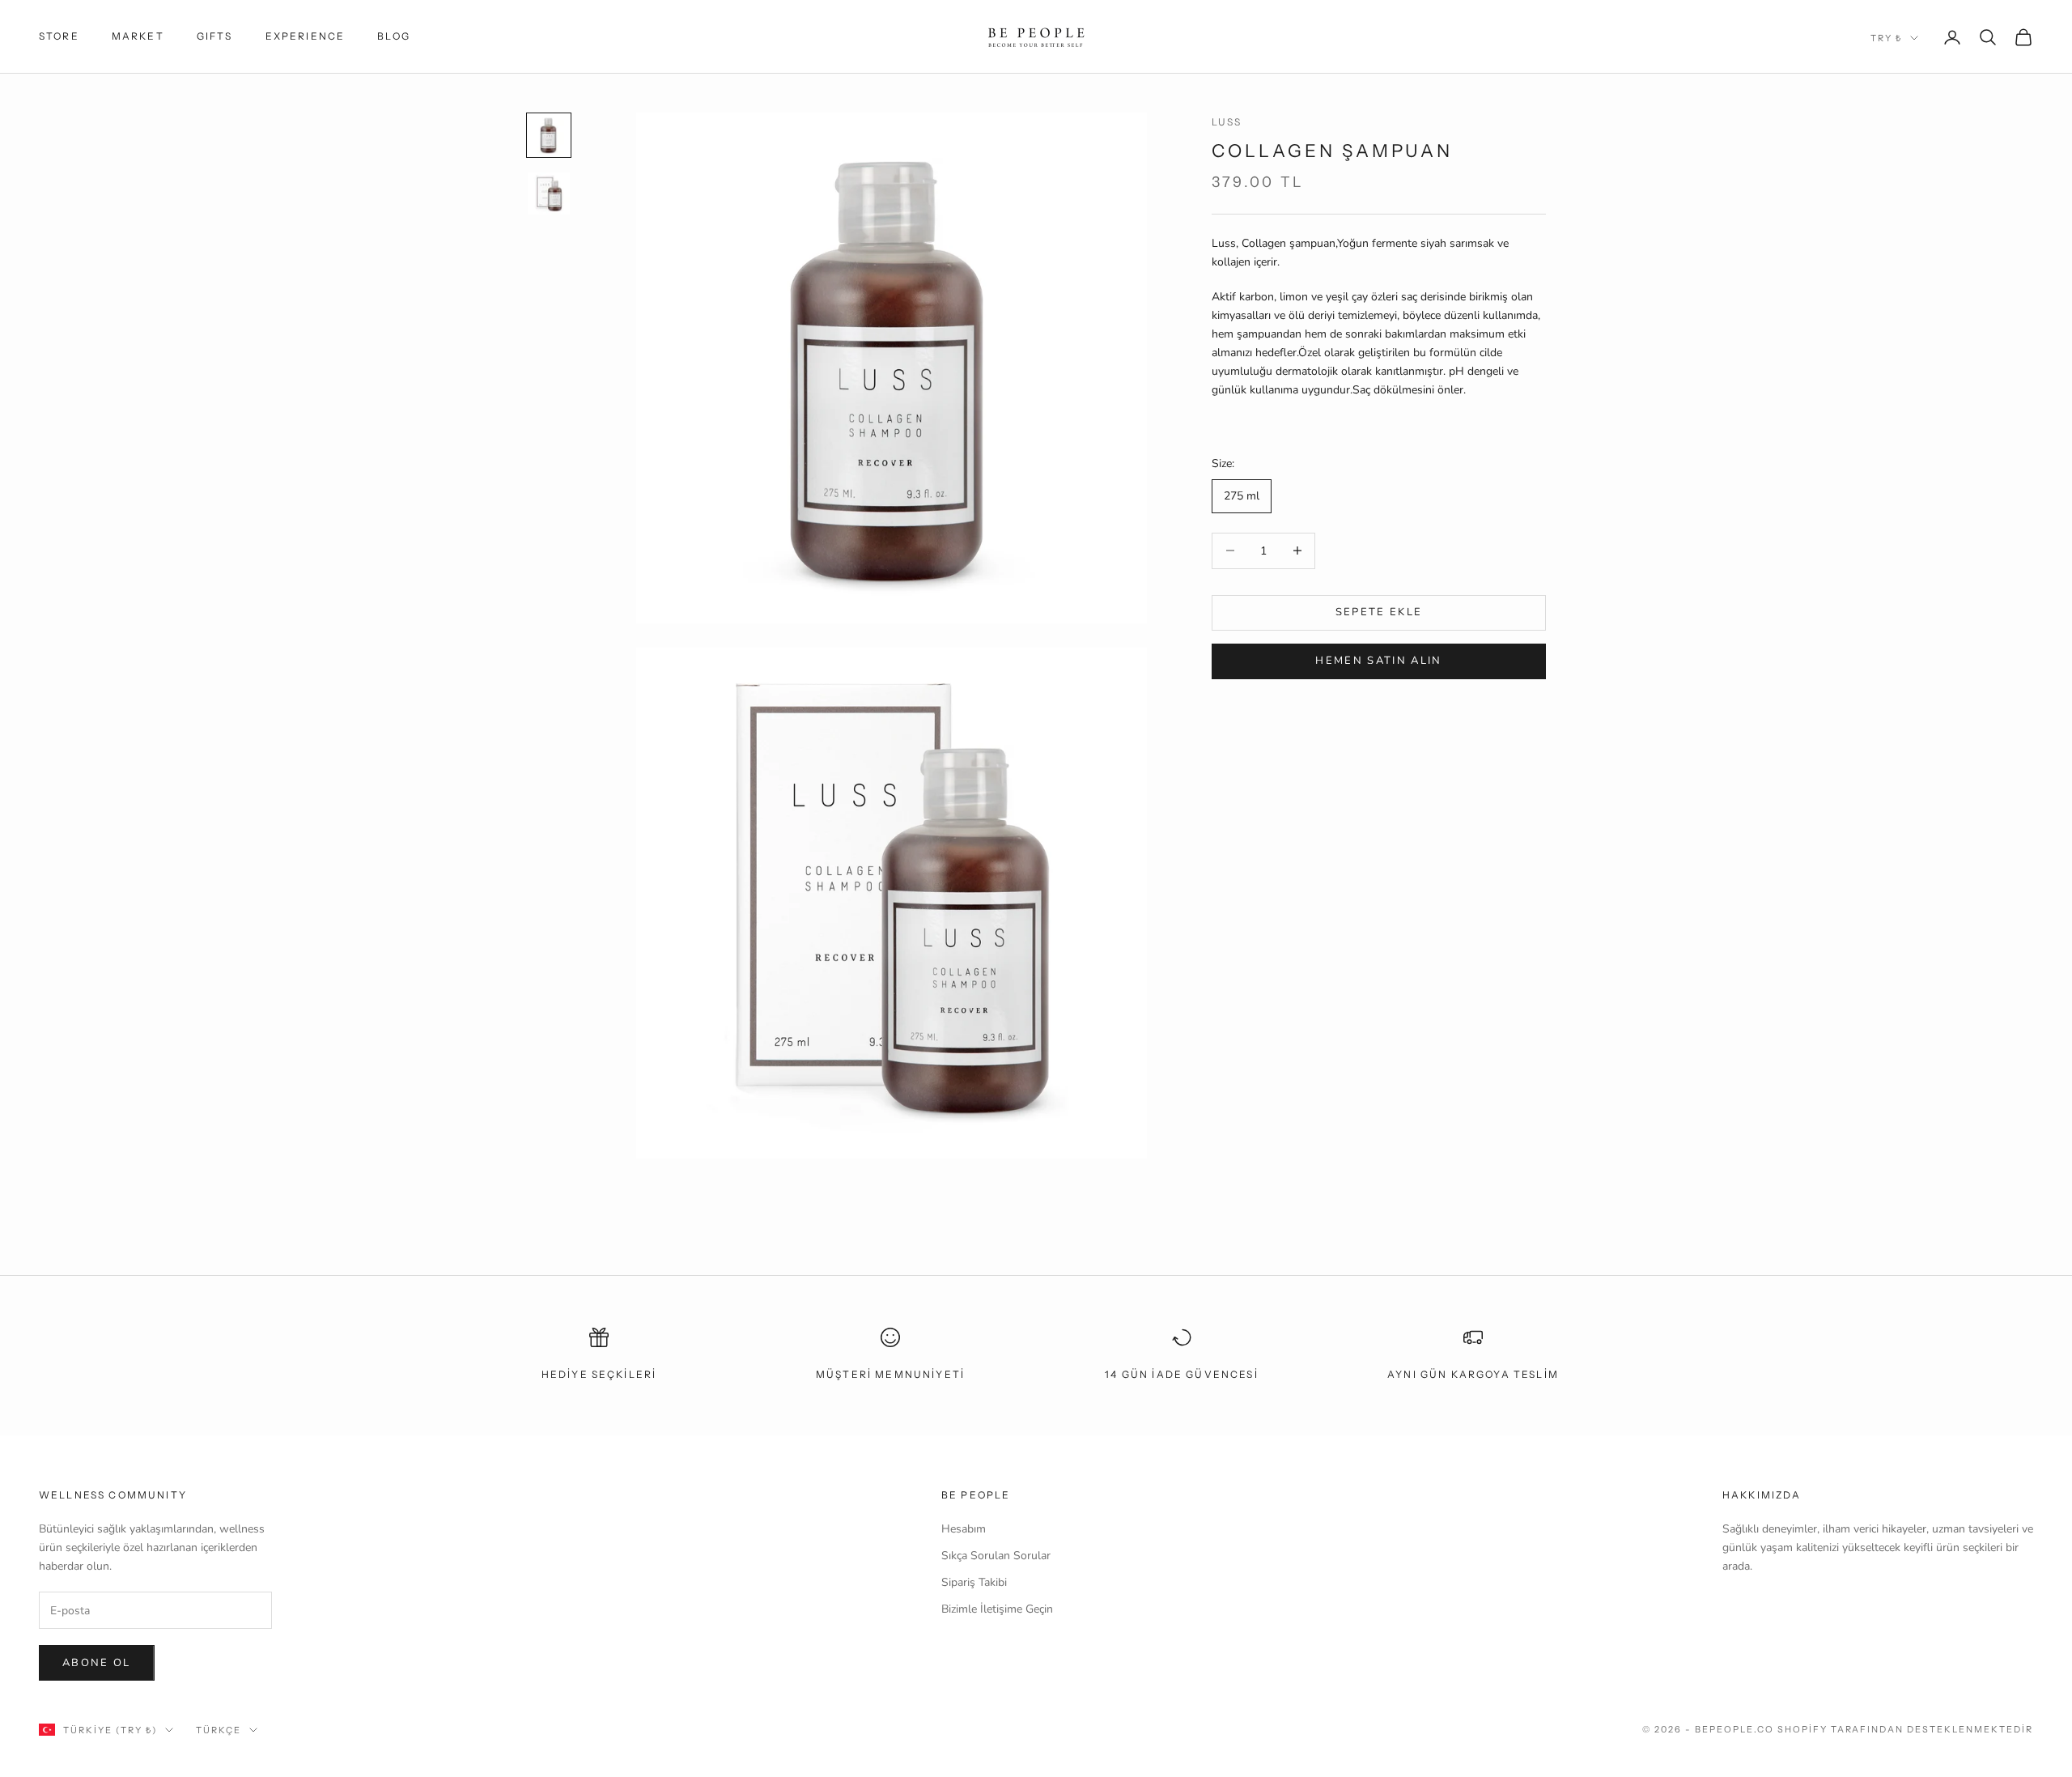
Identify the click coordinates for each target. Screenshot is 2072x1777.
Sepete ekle (1379, 612)
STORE (59, 36)
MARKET (138, 36)
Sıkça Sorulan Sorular (996, 1556)
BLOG (394, 36)
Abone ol (97, 1663)
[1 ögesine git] (549, 135)
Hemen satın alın (1378, 661)
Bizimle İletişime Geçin (997, 1609)
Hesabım (964, 1529)
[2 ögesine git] (549, 193)
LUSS (1227, 122)
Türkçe (219, 1730)
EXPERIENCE (306, 36)
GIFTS (215, 36)
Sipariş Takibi (974, 1582)
